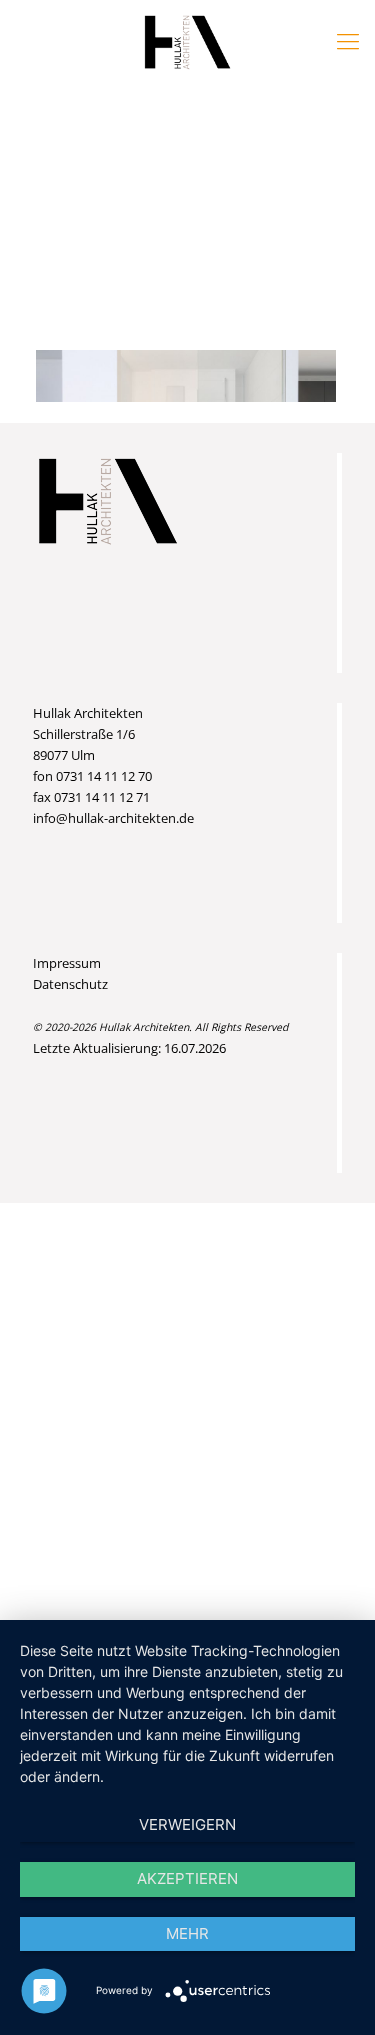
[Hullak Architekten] (187, 40)
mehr (187, 1933)
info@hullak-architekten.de (113, 818)
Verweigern (187, 1824)
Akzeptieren (187, 1878)
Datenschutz (70, 984)
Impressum (67, 963)
